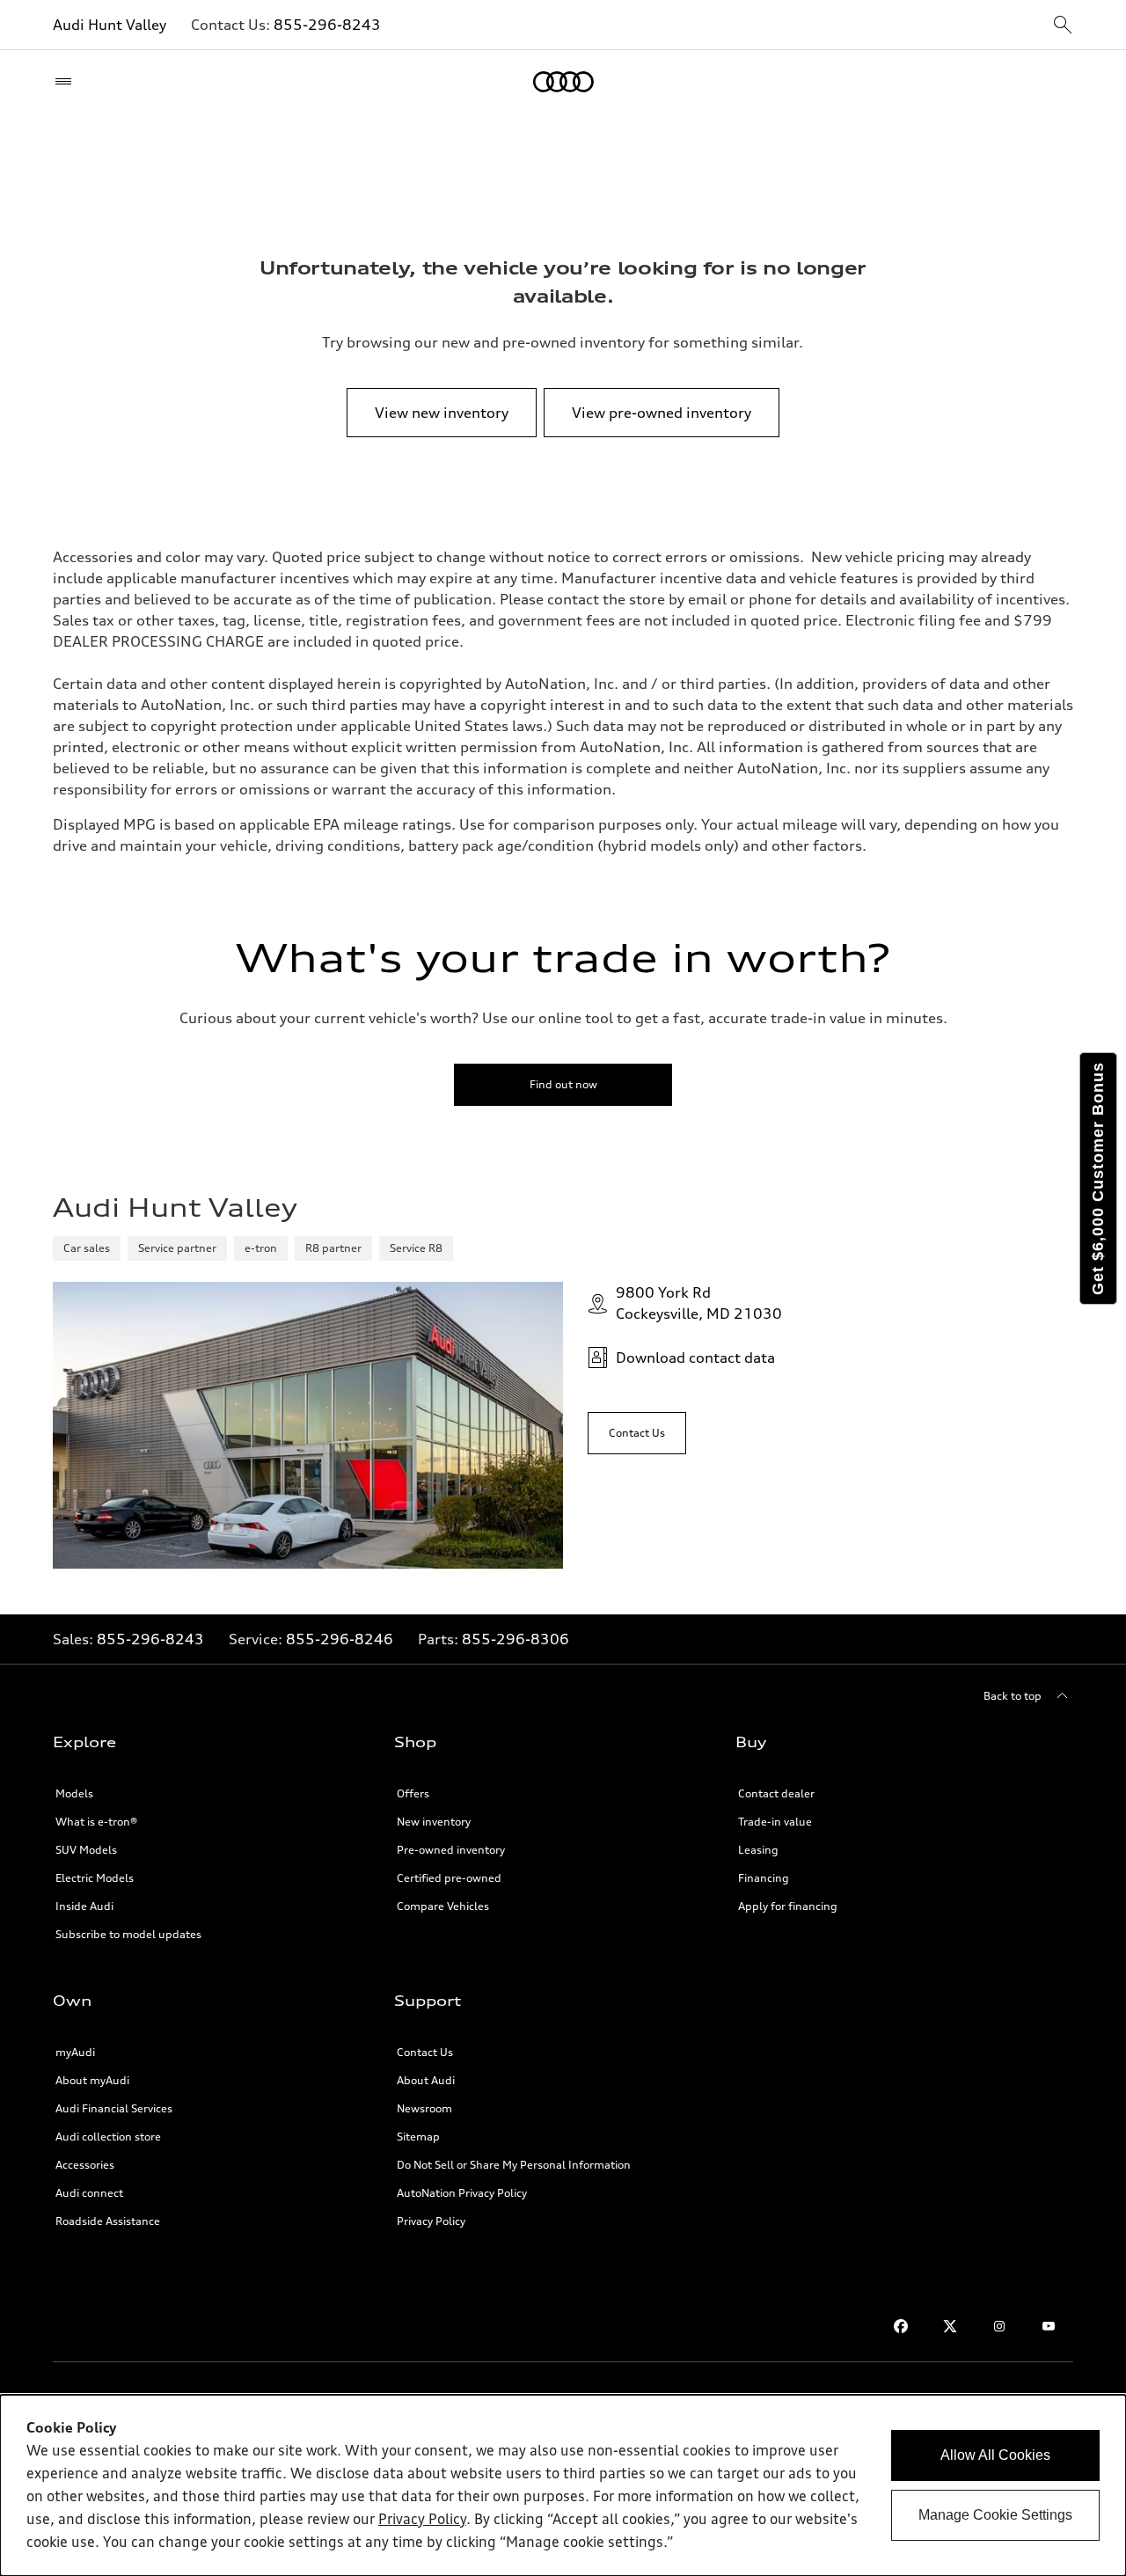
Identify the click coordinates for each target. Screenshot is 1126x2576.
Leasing (758, 1850)
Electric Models (95, 1878)
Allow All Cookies (995, 2455)
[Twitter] (950, 2326)
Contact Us (425, 2052)
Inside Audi (84, 1906)
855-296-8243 (327, 25)
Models (74, 1793)
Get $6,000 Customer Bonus (1098, 1178)
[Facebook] (901, 2326)
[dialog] (563, 2485)
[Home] (563, 82)
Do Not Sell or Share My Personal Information (514, 2165)
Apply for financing (788, 1906)
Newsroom (424, 2108)
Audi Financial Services (114, 2108)
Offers (413, 1793)
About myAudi (92, 2080)
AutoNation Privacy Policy (462, 2193)
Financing (764, 1878)
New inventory (434, 1822)
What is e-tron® (96, 1822)
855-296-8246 (340, 1639)
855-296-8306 (515, 1639)
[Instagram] (999, 2326)
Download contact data (695, 1358)
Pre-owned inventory (451, 1850)
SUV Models (86, 1850)
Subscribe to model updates (128, 1934)
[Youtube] (1049, 2326)
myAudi (75, 2052)
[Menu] (67, 82)
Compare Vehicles (443, 1906)
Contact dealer (776, 1793)
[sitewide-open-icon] (1063, 26)
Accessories (85, 2165)
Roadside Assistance (108, 2221)
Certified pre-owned (449, 1878)
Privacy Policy (431, 2221)
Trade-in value (775, 1822)
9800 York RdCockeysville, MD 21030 (699, 1303)
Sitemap (418, 2137)
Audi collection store (108, 2137)
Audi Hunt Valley (110, 25)
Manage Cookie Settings (995, 2515)
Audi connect (89, 2193)
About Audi (426, 2080)
